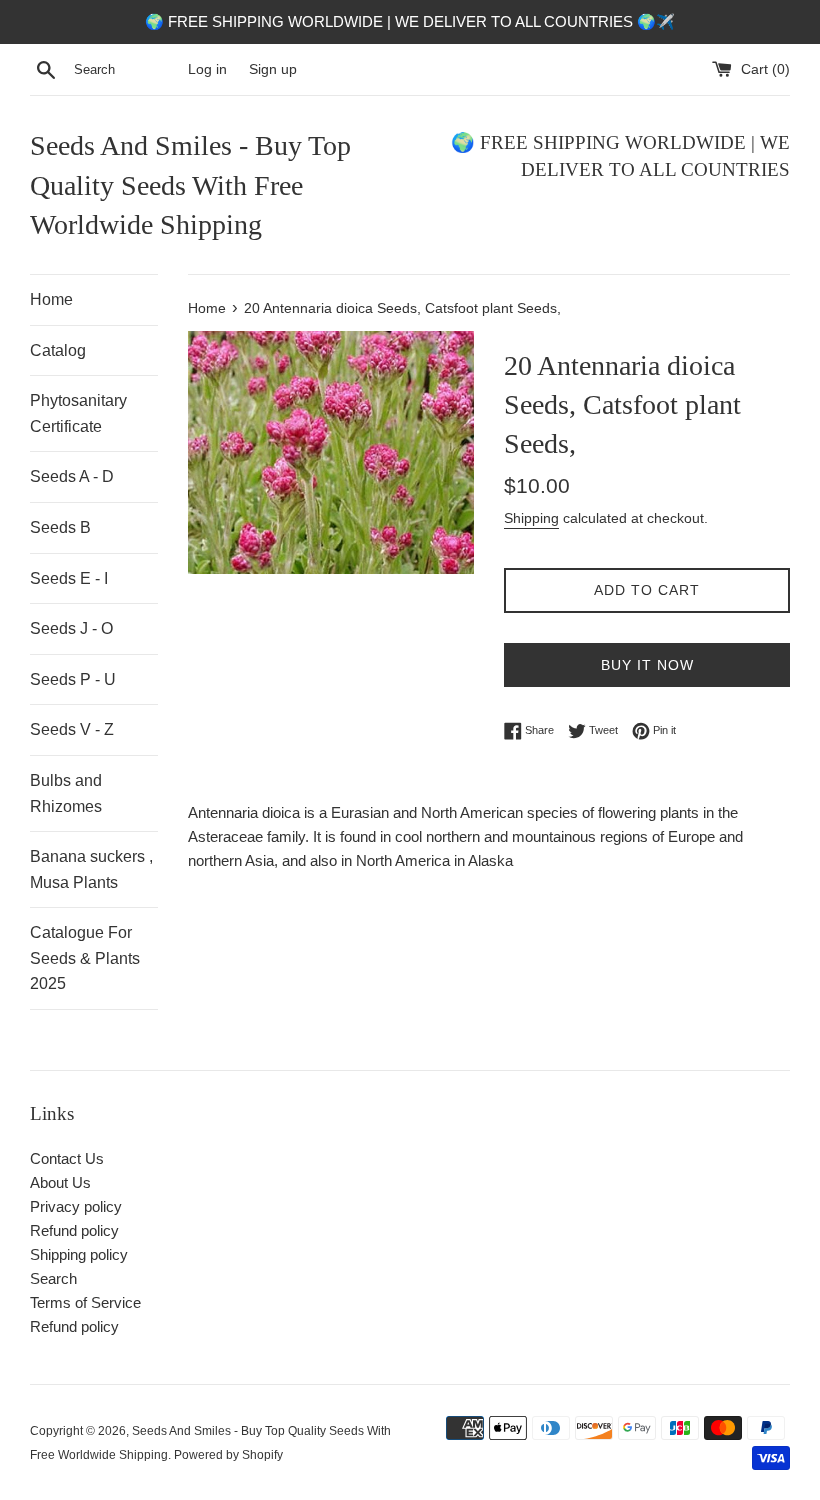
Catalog (58, 350)
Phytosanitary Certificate (78, 413)
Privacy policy (76, 1206)
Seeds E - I (69, 578)
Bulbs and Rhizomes (66, 793)
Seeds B (60, 527)
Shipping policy (79, 1254)
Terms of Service (85, 1302)
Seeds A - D (72, 476)
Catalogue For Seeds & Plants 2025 (85, 958)
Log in (207, 69)
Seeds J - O (71, 628)
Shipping (531, 518)
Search (53, 1278)
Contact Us (67, 1158)
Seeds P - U (73, 679)
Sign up (273, 69)
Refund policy (74, 1230)
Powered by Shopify (228, 1455)
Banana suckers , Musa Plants (91, 869)
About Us (60, 1182)
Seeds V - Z (72, 729)
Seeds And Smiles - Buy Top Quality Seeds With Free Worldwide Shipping (190, 184)
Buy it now (647, 665)
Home (51, 299)
